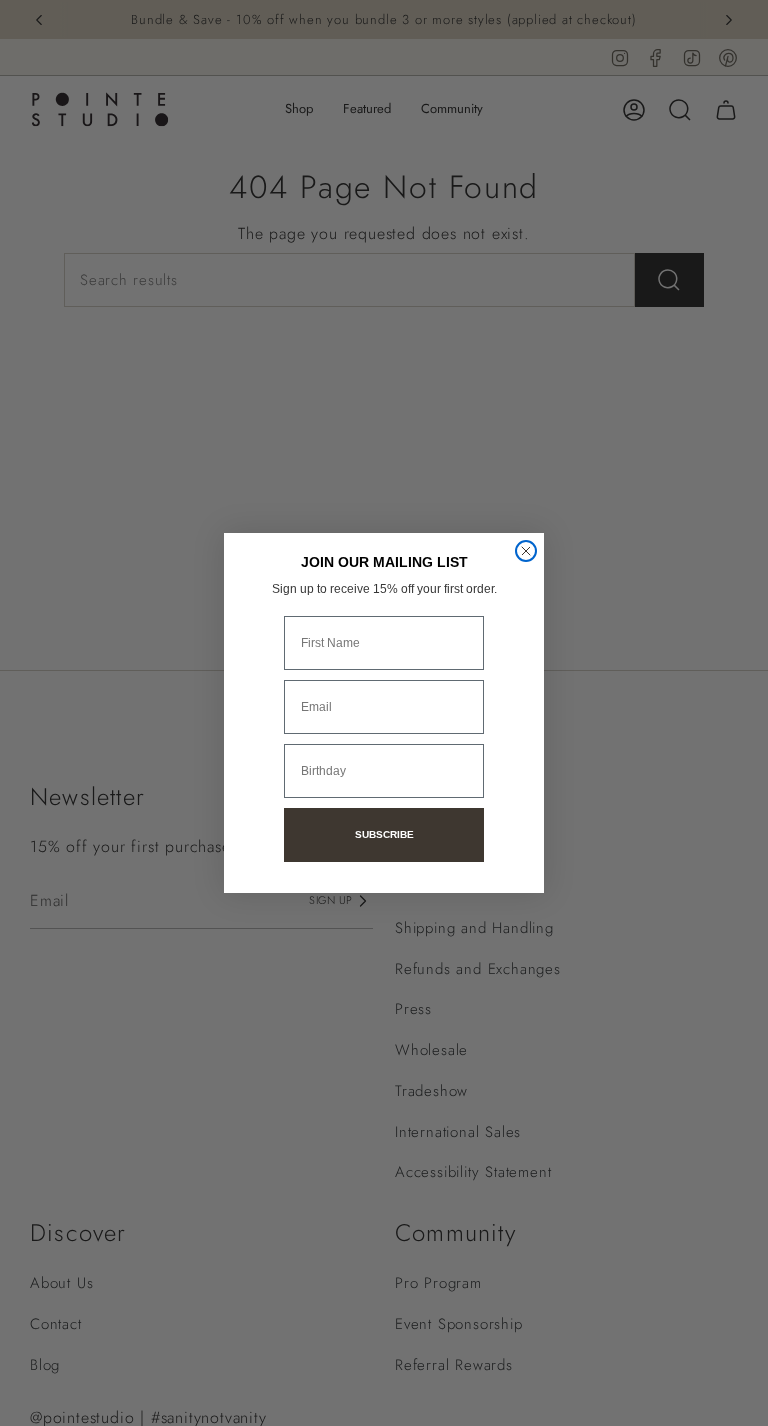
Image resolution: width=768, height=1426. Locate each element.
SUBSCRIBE (384, 834)
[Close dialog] (526, 551)
